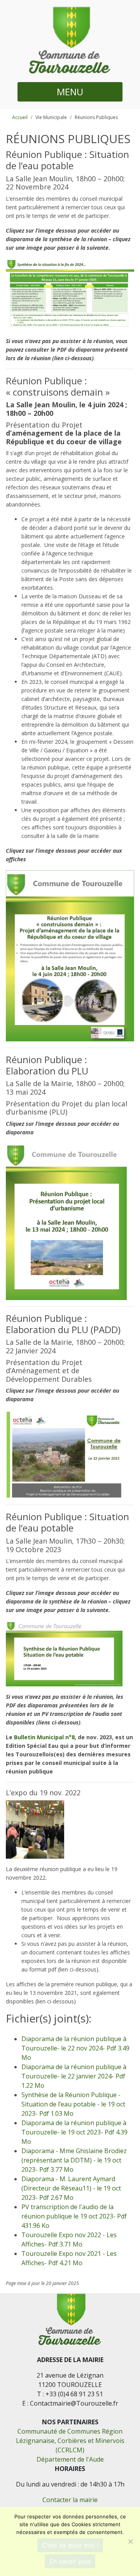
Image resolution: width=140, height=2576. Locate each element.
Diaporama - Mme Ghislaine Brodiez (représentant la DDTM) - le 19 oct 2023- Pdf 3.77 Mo (74, 2160)
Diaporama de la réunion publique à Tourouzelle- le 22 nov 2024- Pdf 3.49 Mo (75, 2048)
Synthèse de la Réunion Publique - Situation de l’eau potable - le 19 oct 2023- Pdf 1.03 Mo (73, 2104)
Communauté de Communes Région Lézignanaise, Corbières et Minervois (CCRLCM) (70, 2441)
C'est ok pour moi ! (70, 2545)
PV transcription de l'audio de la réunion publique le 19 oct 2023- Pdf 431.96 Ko (74, 2216)
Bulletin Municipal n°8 (44, 1737)
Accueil (20, 117)
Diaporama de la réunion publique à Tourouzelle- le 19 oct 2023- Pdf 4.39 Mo (74, 2132)
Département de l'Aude (70, 2459)
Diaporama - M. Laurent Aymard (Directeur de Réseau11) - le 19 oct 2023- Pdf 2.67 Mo (71, 2188)
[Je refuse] (130, 2541)
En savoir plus (70, 2561)
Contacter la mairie (70, 2500)
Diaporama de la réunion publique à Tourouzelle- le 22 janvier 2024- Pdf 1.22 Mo (74, 2076)
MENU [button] (70, 92)
